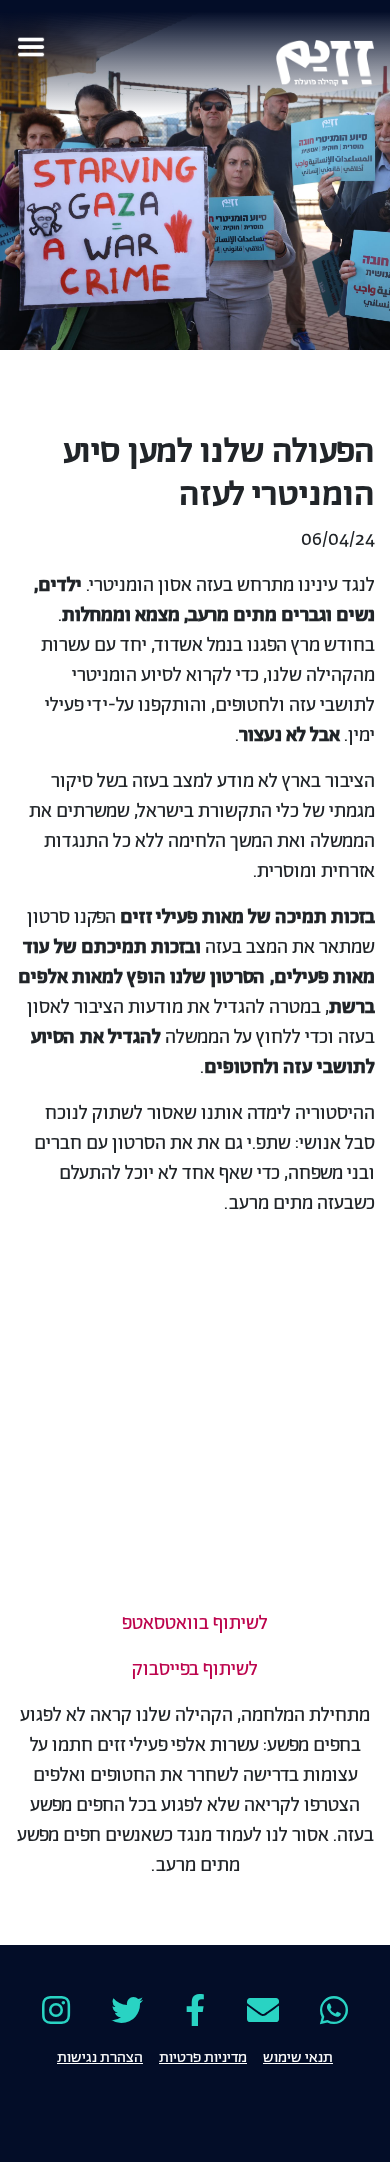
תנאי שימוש (298, 2056)
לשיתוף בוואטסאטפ (195, 1624)
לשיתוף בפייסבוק (195, 1670)
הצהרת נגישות (100, 2056)
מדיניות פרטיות (203, 2056)
